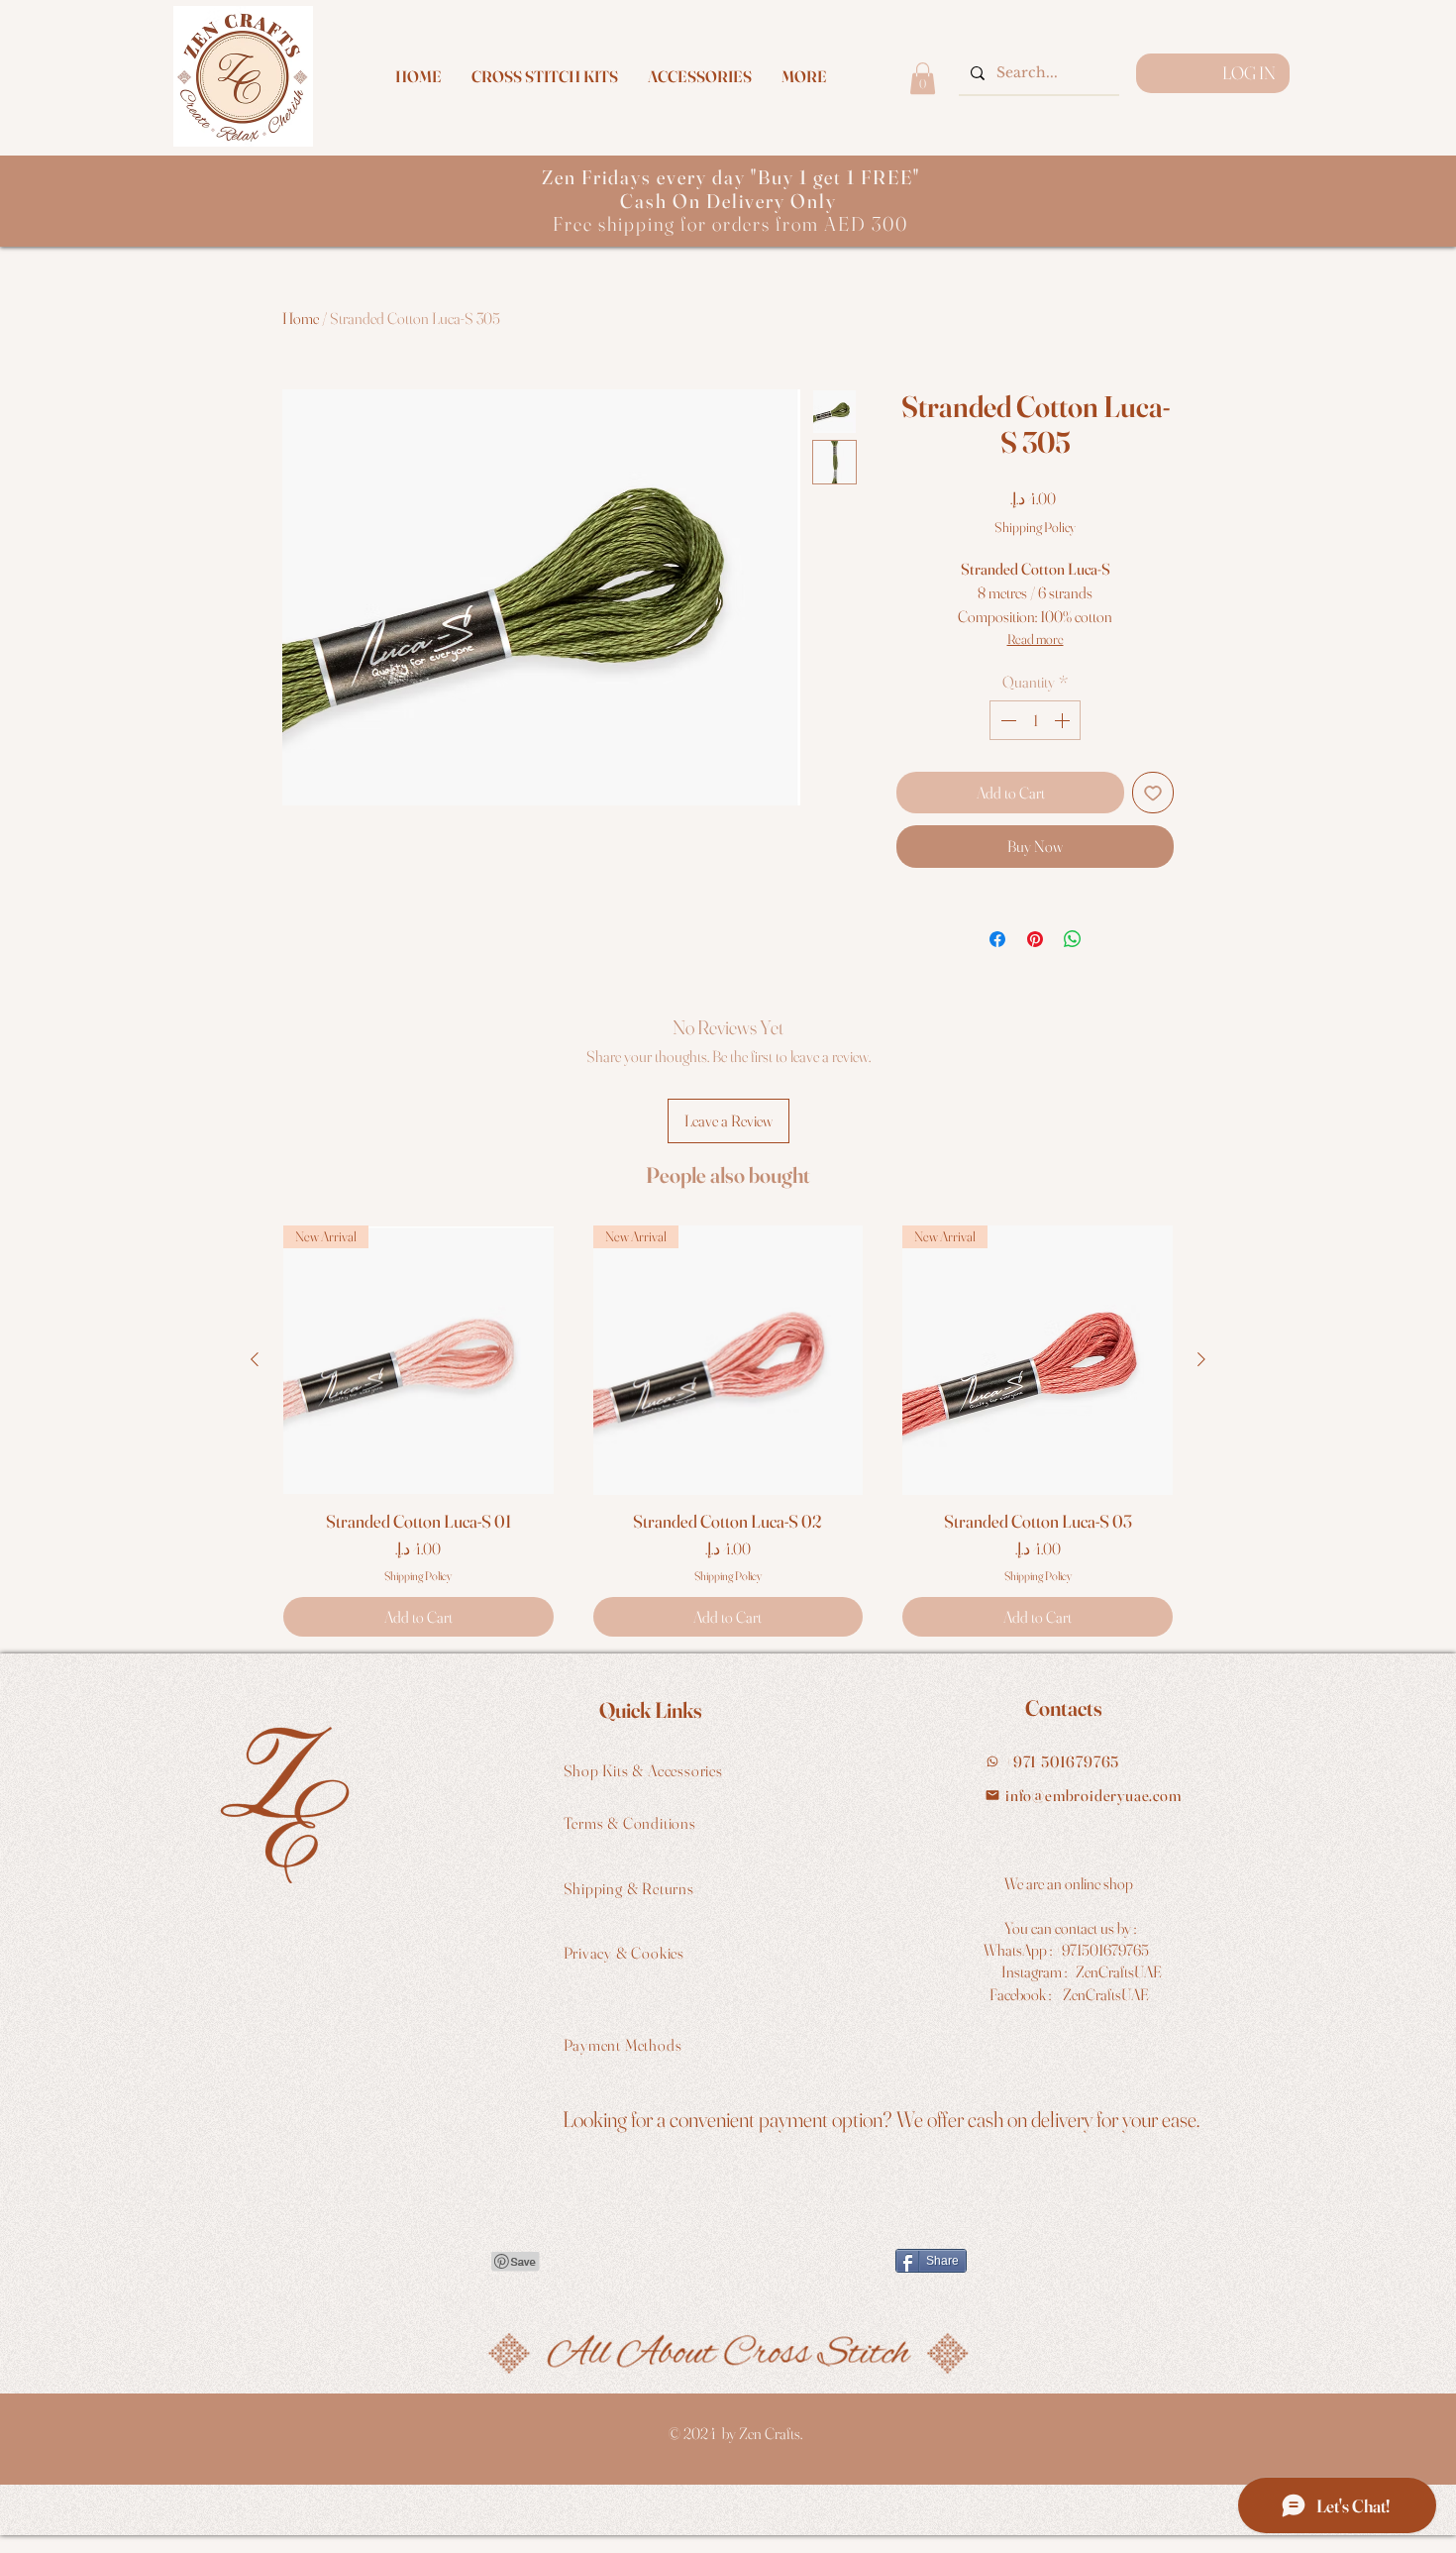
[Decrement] (1006, 720)
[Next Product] (1201, 1359)
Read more (1036, 639)
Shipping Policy (1035, 527)
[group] (728, 1431)
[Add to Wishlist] (1153, 793)
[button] (804, 76)
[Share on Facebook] (997, 939)
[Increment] (1064, 720)
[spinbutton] (1035, 720)
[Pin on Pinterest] (1035, 939)
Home (301, 318)
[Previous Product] (255, 1359)
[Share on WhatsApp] (1073, 939)
